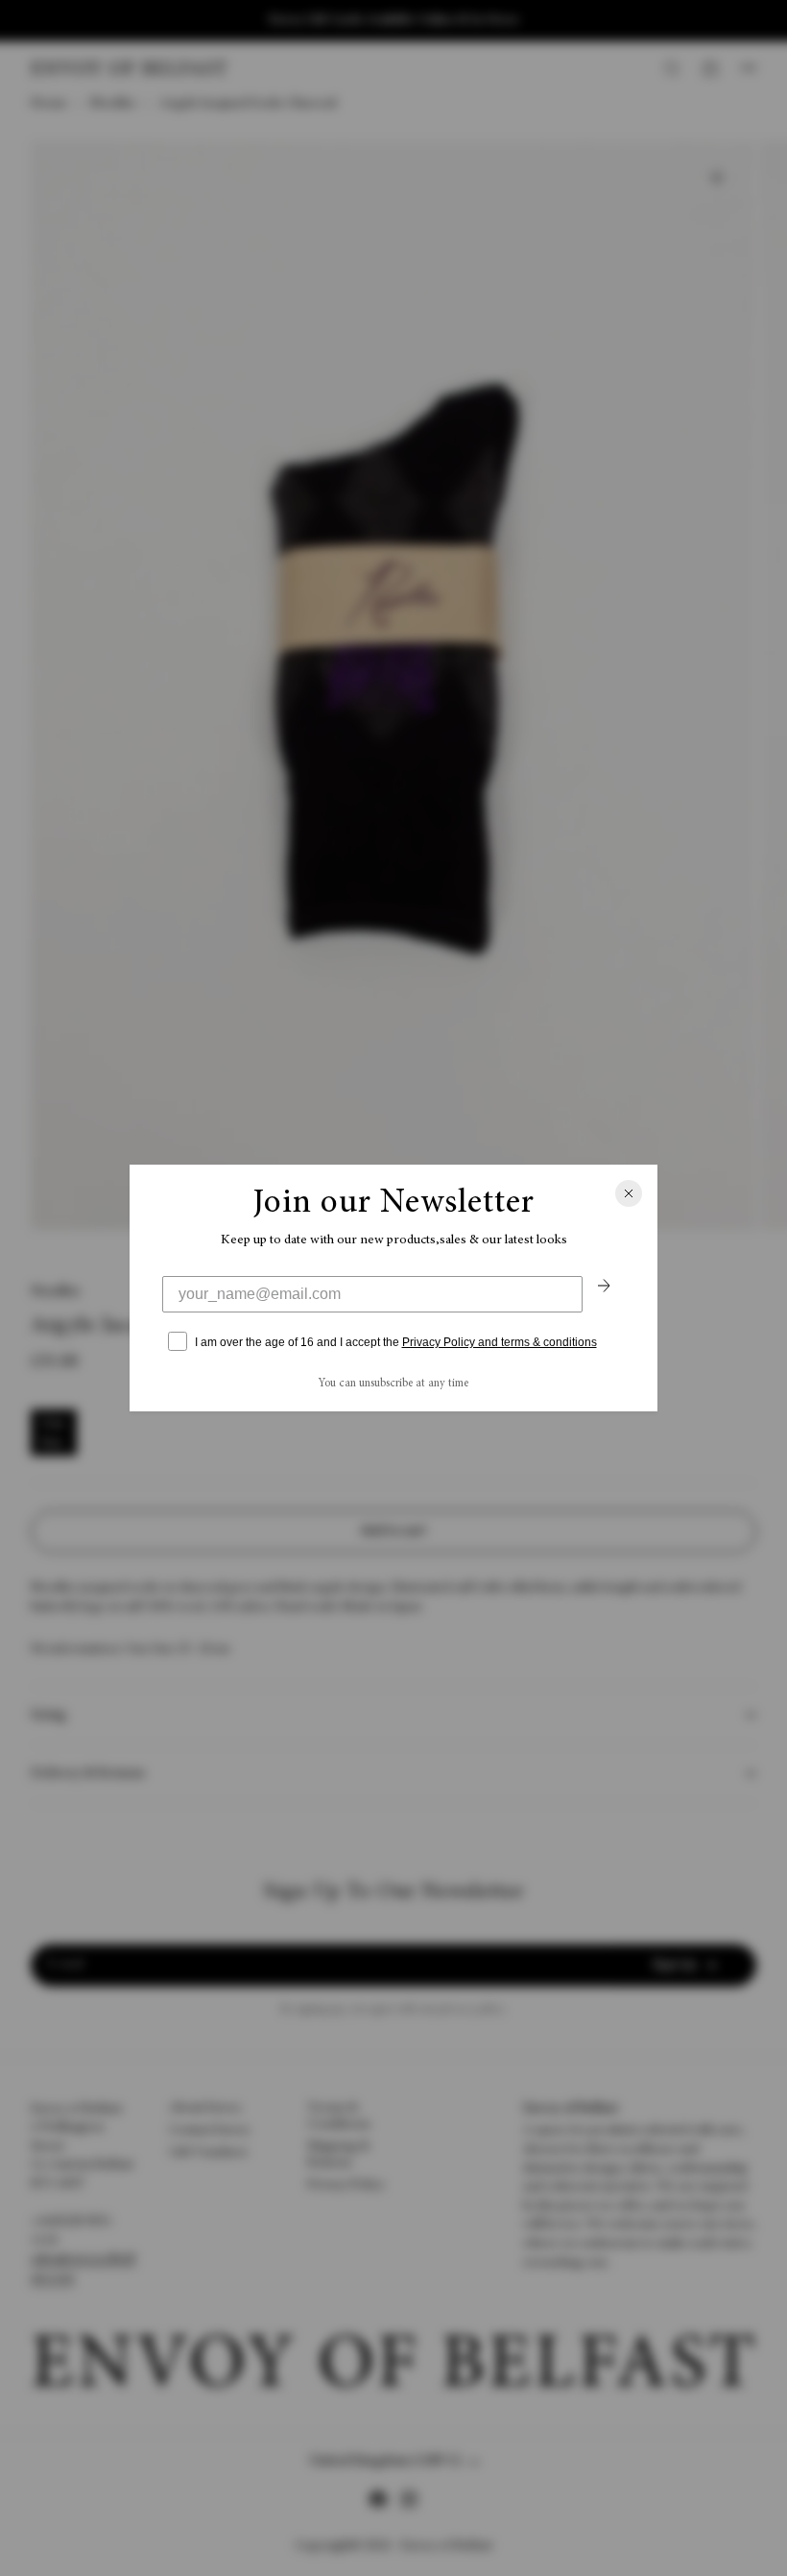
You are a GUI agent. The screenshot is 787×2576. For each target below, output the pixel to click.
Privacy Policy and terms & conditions (500, 1342)
